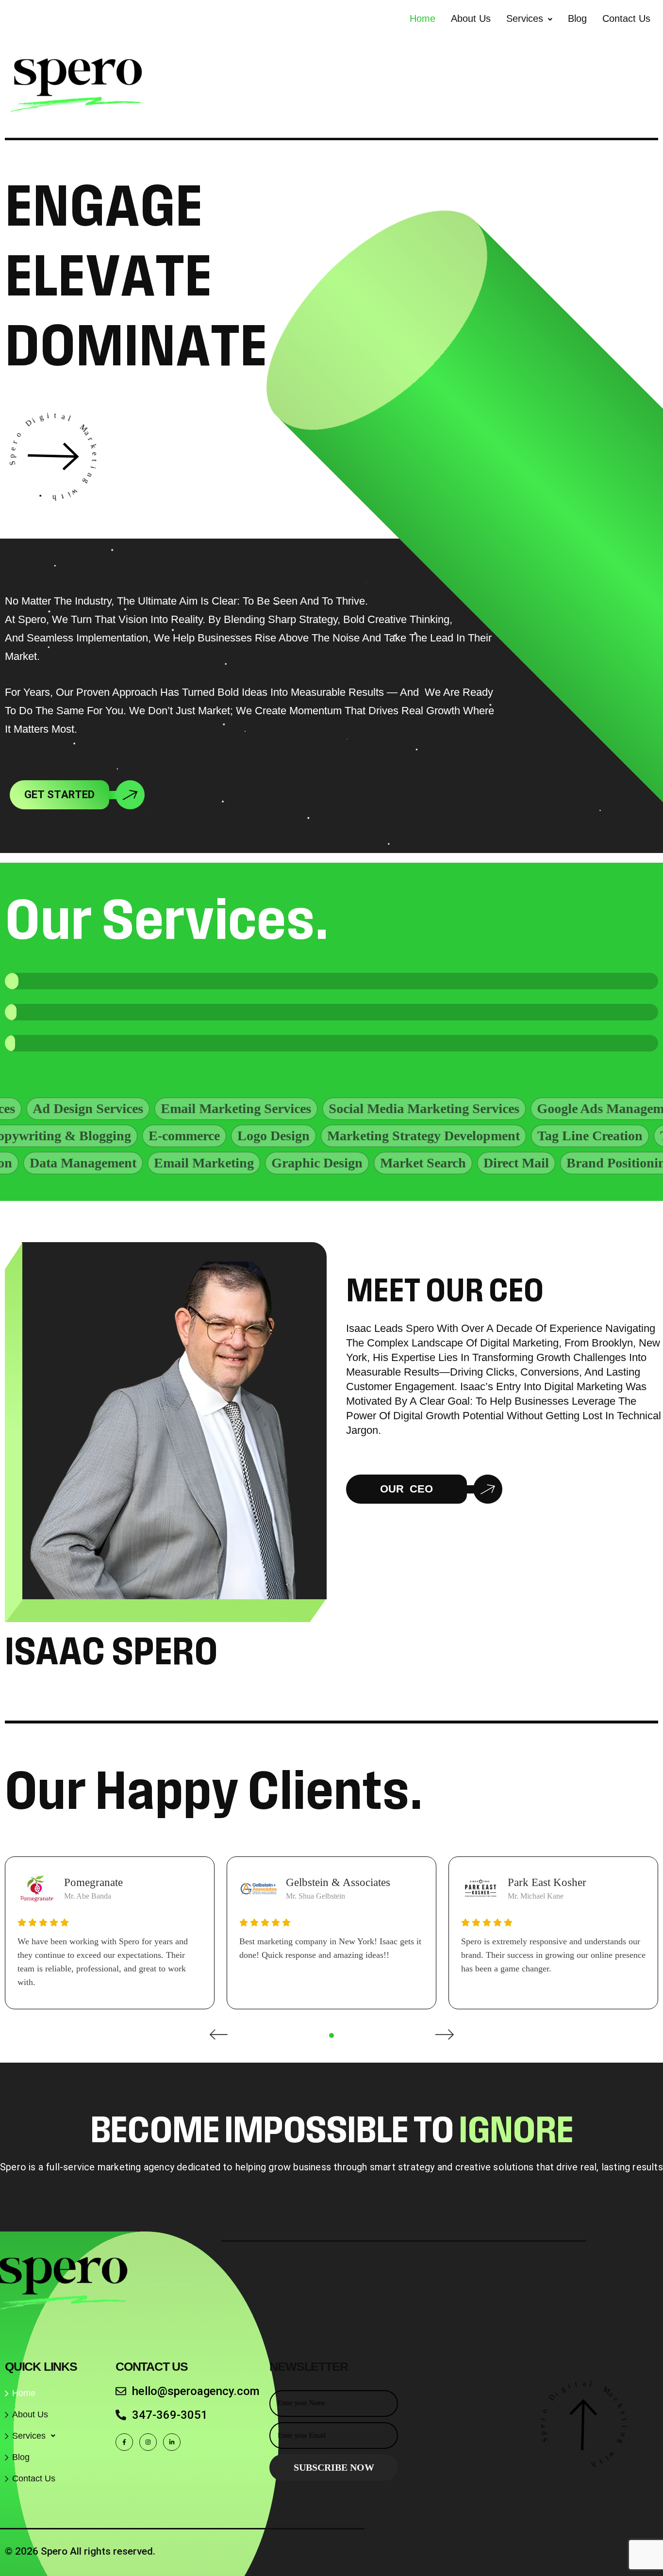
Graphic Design (239, 1163)
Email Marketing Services (153, 1108)
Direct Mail (438, 1163)
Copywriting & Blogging (133, 1136)
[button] (529, 18)
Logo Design (347, 1136)
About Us (471, 18)
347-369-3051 (170, 2415)
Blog (577, 18)
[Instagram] (148, 2442)
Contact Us (626, 18)
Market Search (345, 1163)
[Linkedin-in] (172, 2442)
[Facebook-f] (124, 2442)
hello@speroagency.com (196, 2391)
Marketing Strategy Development (497, 1136)
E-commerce (257, 1136)
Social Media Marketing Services (341, 1108)
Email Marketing (126, 1163)
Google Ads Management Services (552, 1108)
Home (423, 18)
